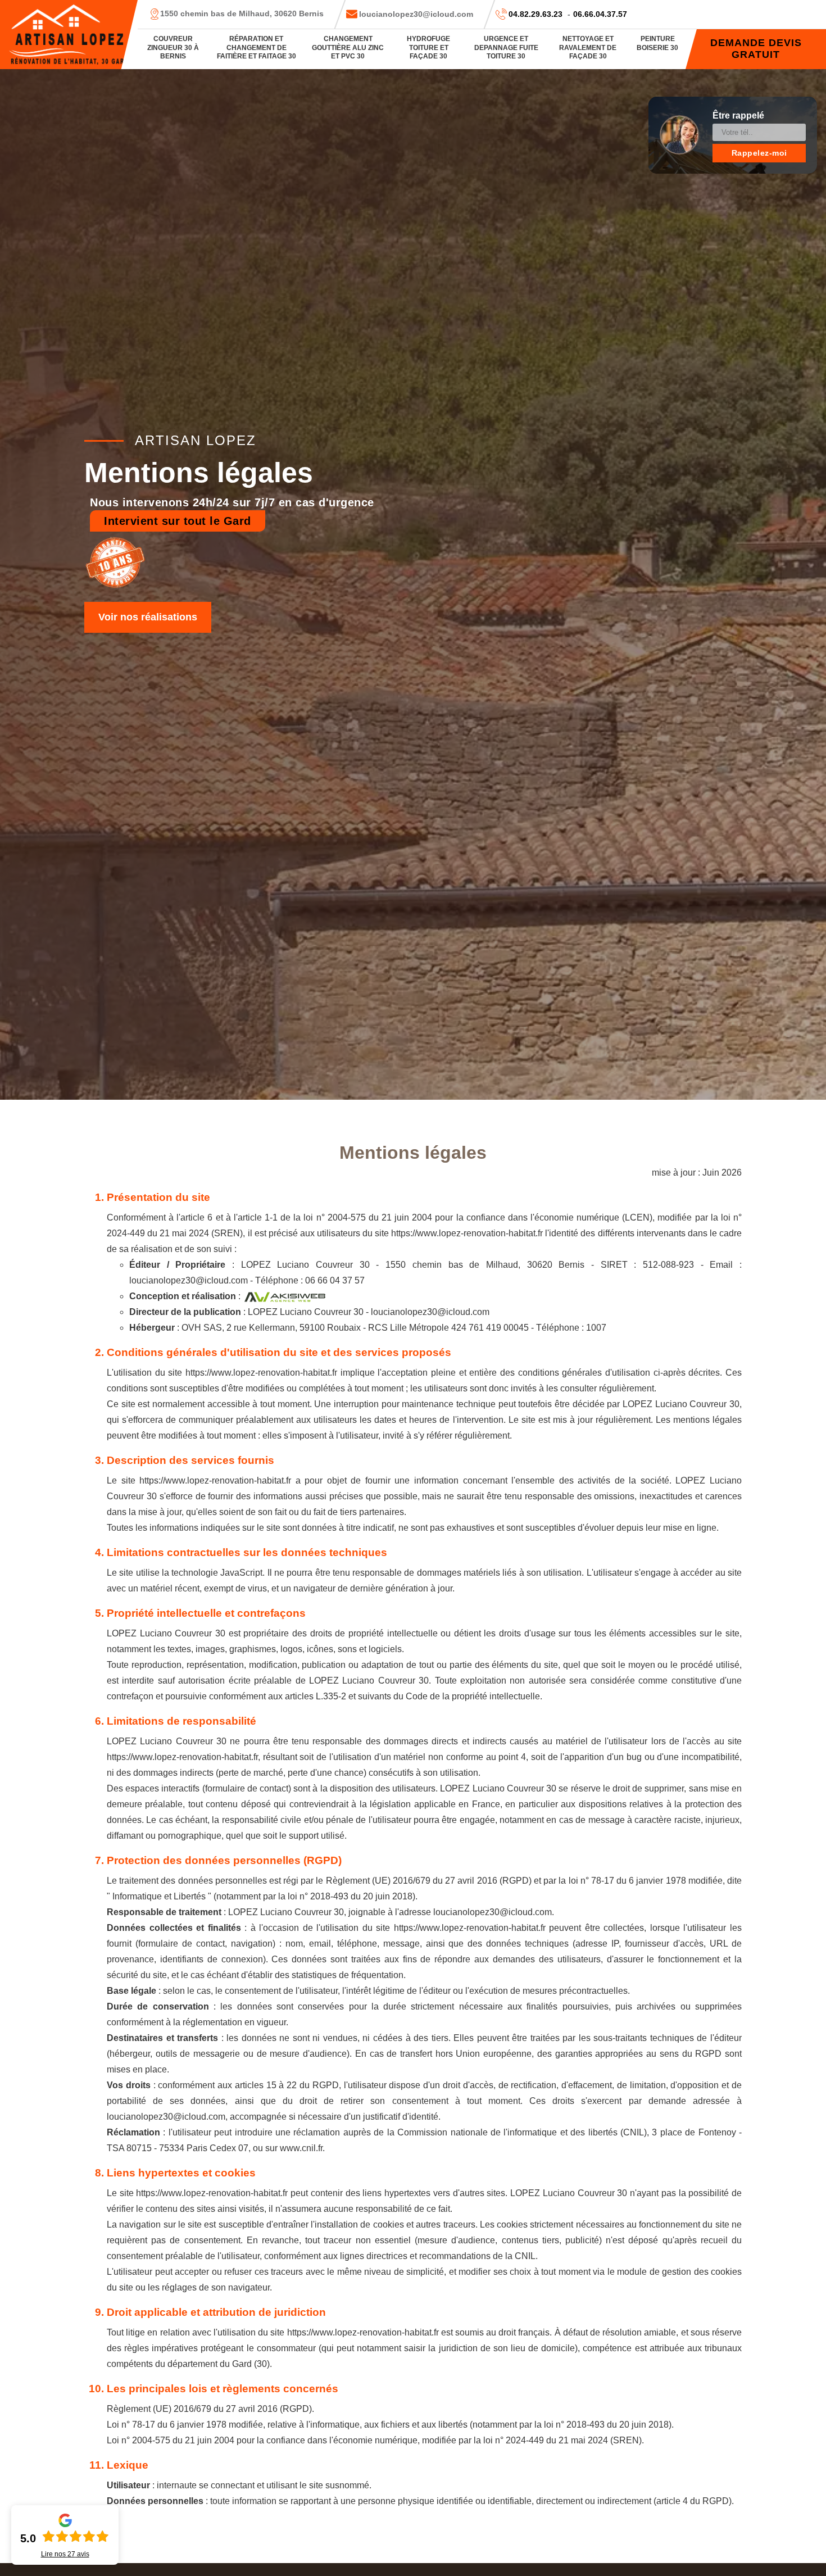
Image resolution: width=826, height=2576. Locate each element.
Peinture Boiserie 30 (657, 43)
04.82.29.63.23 (535, 14)
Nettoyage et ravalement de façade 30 (588, 47)
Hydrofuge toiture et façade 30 (428, 47)
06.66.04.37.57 (600, 14)
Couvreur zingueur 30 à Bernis (173, 47)
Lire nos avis (65, 2554)
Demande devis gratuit (756, 49)
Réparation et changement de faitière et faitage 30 (257, 47)
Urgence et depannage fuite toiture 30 (506, 47)
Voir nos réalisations (148, 617)
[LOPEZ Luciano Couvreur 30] (69, 35)
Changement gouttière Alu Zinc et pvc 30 (348, 47)
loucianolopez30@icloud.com (416, 14)
